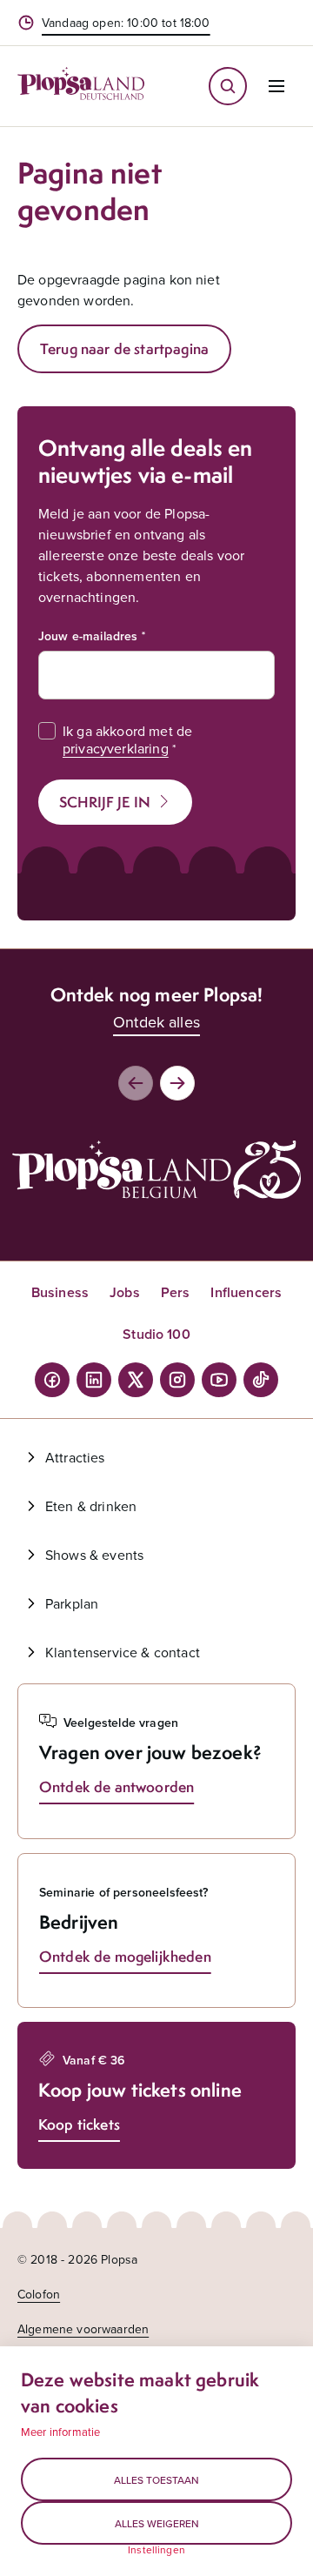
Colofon (39, 2294)
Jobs (125, 1292)
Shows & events (94, 1555)
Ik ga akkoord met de (127, 739)
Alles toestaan (156, 2480)
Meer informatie (60, 2432)
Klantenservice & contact (123, 1652)
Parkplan (72, 1603)
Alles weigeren (157, 2523)
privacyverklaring (116, 748)
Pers (176, 1292)
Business (60, 1292)
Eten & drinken (91, 1506)
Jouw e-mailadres (88, 636)
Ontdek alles (156, 1022)
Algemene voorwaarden (83, 2329)
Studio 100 (156, 1334)
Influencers (246, 1292)
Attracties (75, 1457)
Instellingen (156, 2550)
